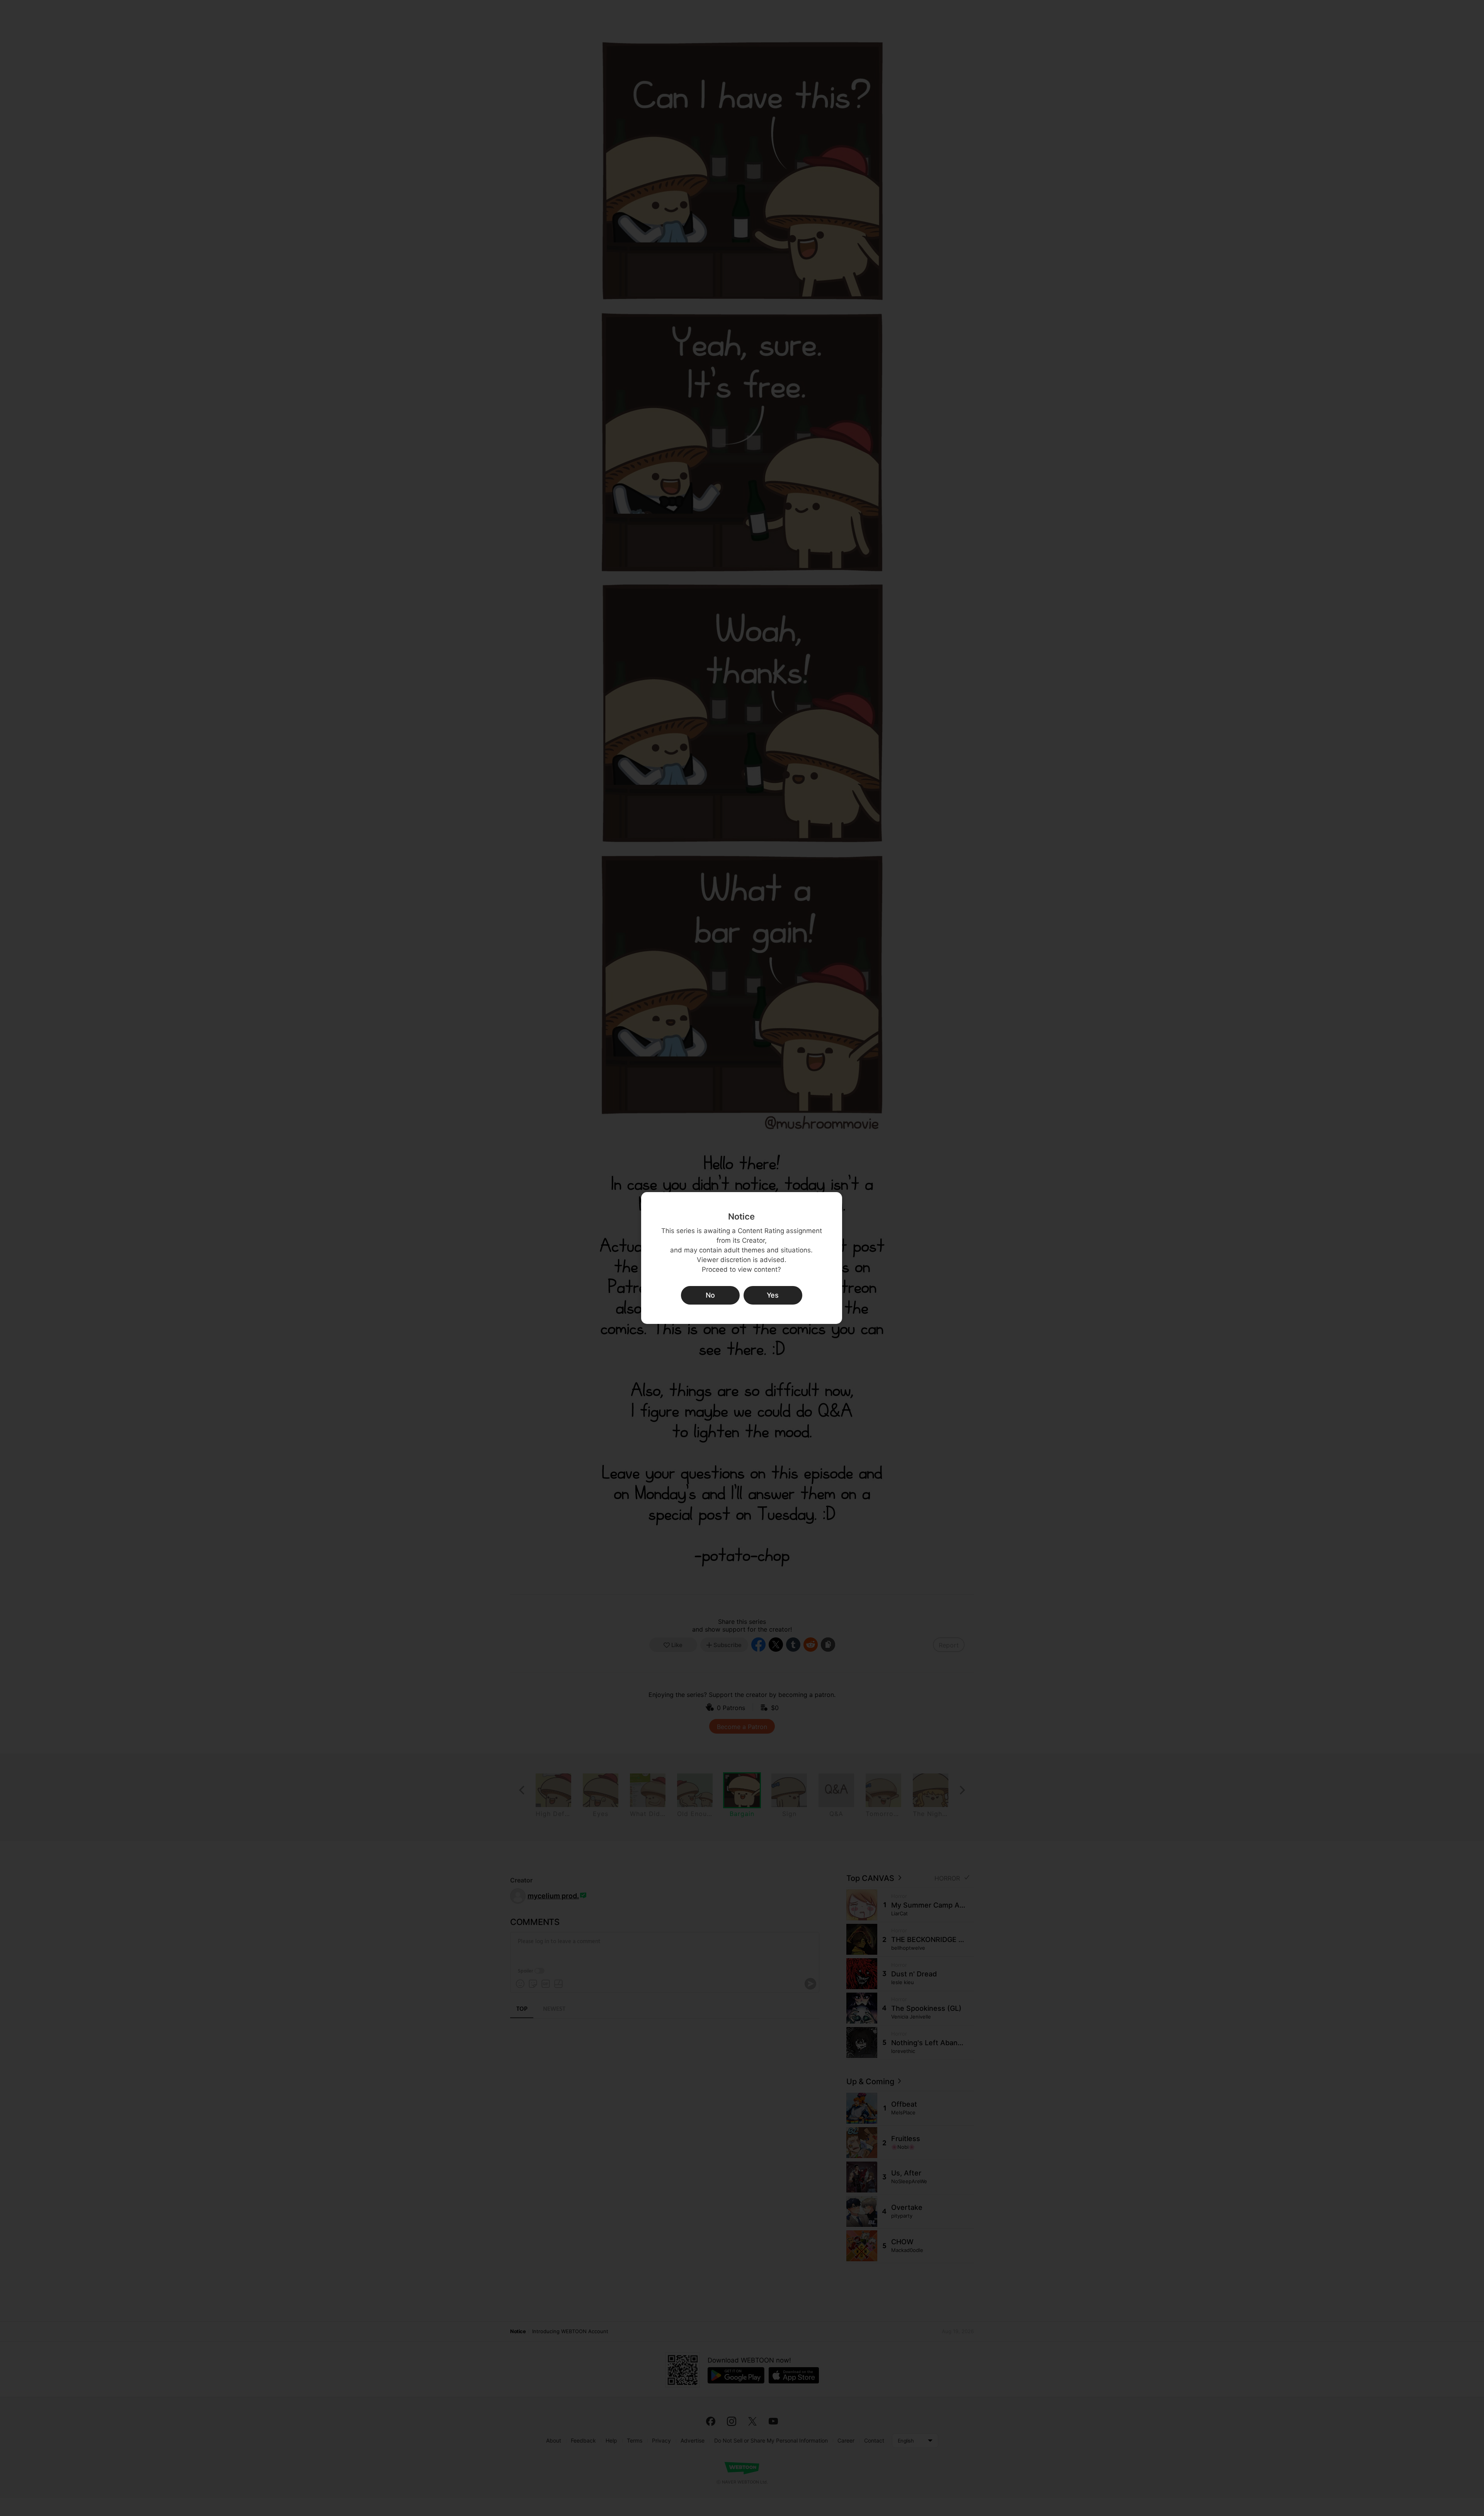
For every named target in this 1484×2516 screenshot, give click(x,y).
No (710, 1295)
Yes (773, 1295)
